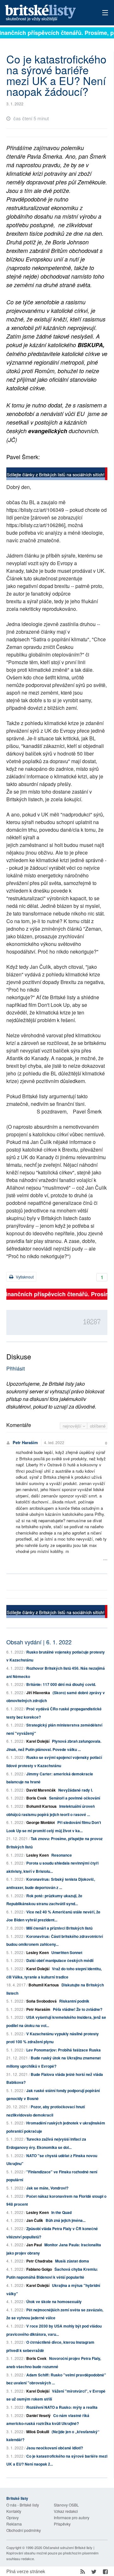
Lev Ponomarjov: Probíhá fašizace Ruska (63, 2050)
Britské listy (47, 13)
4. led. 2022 (54, 1442)
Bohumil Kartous (41, 1806)
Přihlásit (16, 1368)
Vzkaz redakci (66, 2511)
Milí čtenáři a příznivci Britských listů (59, 1928)
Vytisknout (24, 1277)
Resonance (62, 1855)
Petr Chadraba (39, 2261)
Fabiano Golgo (39, 2269)
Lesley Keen (38, 1855)
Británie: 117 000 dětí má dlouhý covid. (61, 1684)
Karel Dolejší (38, 1741)
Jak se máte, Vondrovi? (47, 2188)
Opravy (13, 2517)
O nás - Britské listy (23, 2505)
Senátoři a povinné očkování (75, 1798)
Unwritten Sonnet (67, 1952)
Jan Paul (34, 2245)
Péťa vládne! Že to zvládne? (78, 2009)
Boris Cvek (36, 1798)
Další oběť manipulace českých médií (60, 1960)
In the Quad (61, 2212)
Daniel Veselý (38, 2415)
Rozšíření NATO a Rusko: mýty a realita (62, 2407)
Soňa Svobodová (41, 2001)
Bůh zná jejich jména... (66, 2220)
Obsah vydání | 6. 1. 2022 (39, 1642)
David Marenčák (41, 1790)
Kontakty (14, 2511)
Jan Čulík (35, 2220)
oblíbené (98, 1426)
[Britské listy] (57, 475)
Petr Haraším (25, 1442)
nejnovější (73, 1426)
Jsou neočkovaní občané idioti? (55, 2448)
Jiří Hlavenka (38, 1693)
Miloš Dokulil (38, 2432)
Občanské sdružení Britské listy (68, 2547)
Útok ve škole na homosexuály (54, 2302)
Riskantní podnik (74, 2001)
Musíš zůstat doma (72, 2261)
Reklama (14, 2524)
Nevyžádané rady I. (76, 1790)
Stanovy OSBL (66, 2505)
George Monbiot (41, 1822)
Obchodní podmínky (24, 2530)
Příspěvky (62, 2524)
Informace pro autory (72, 2517)
